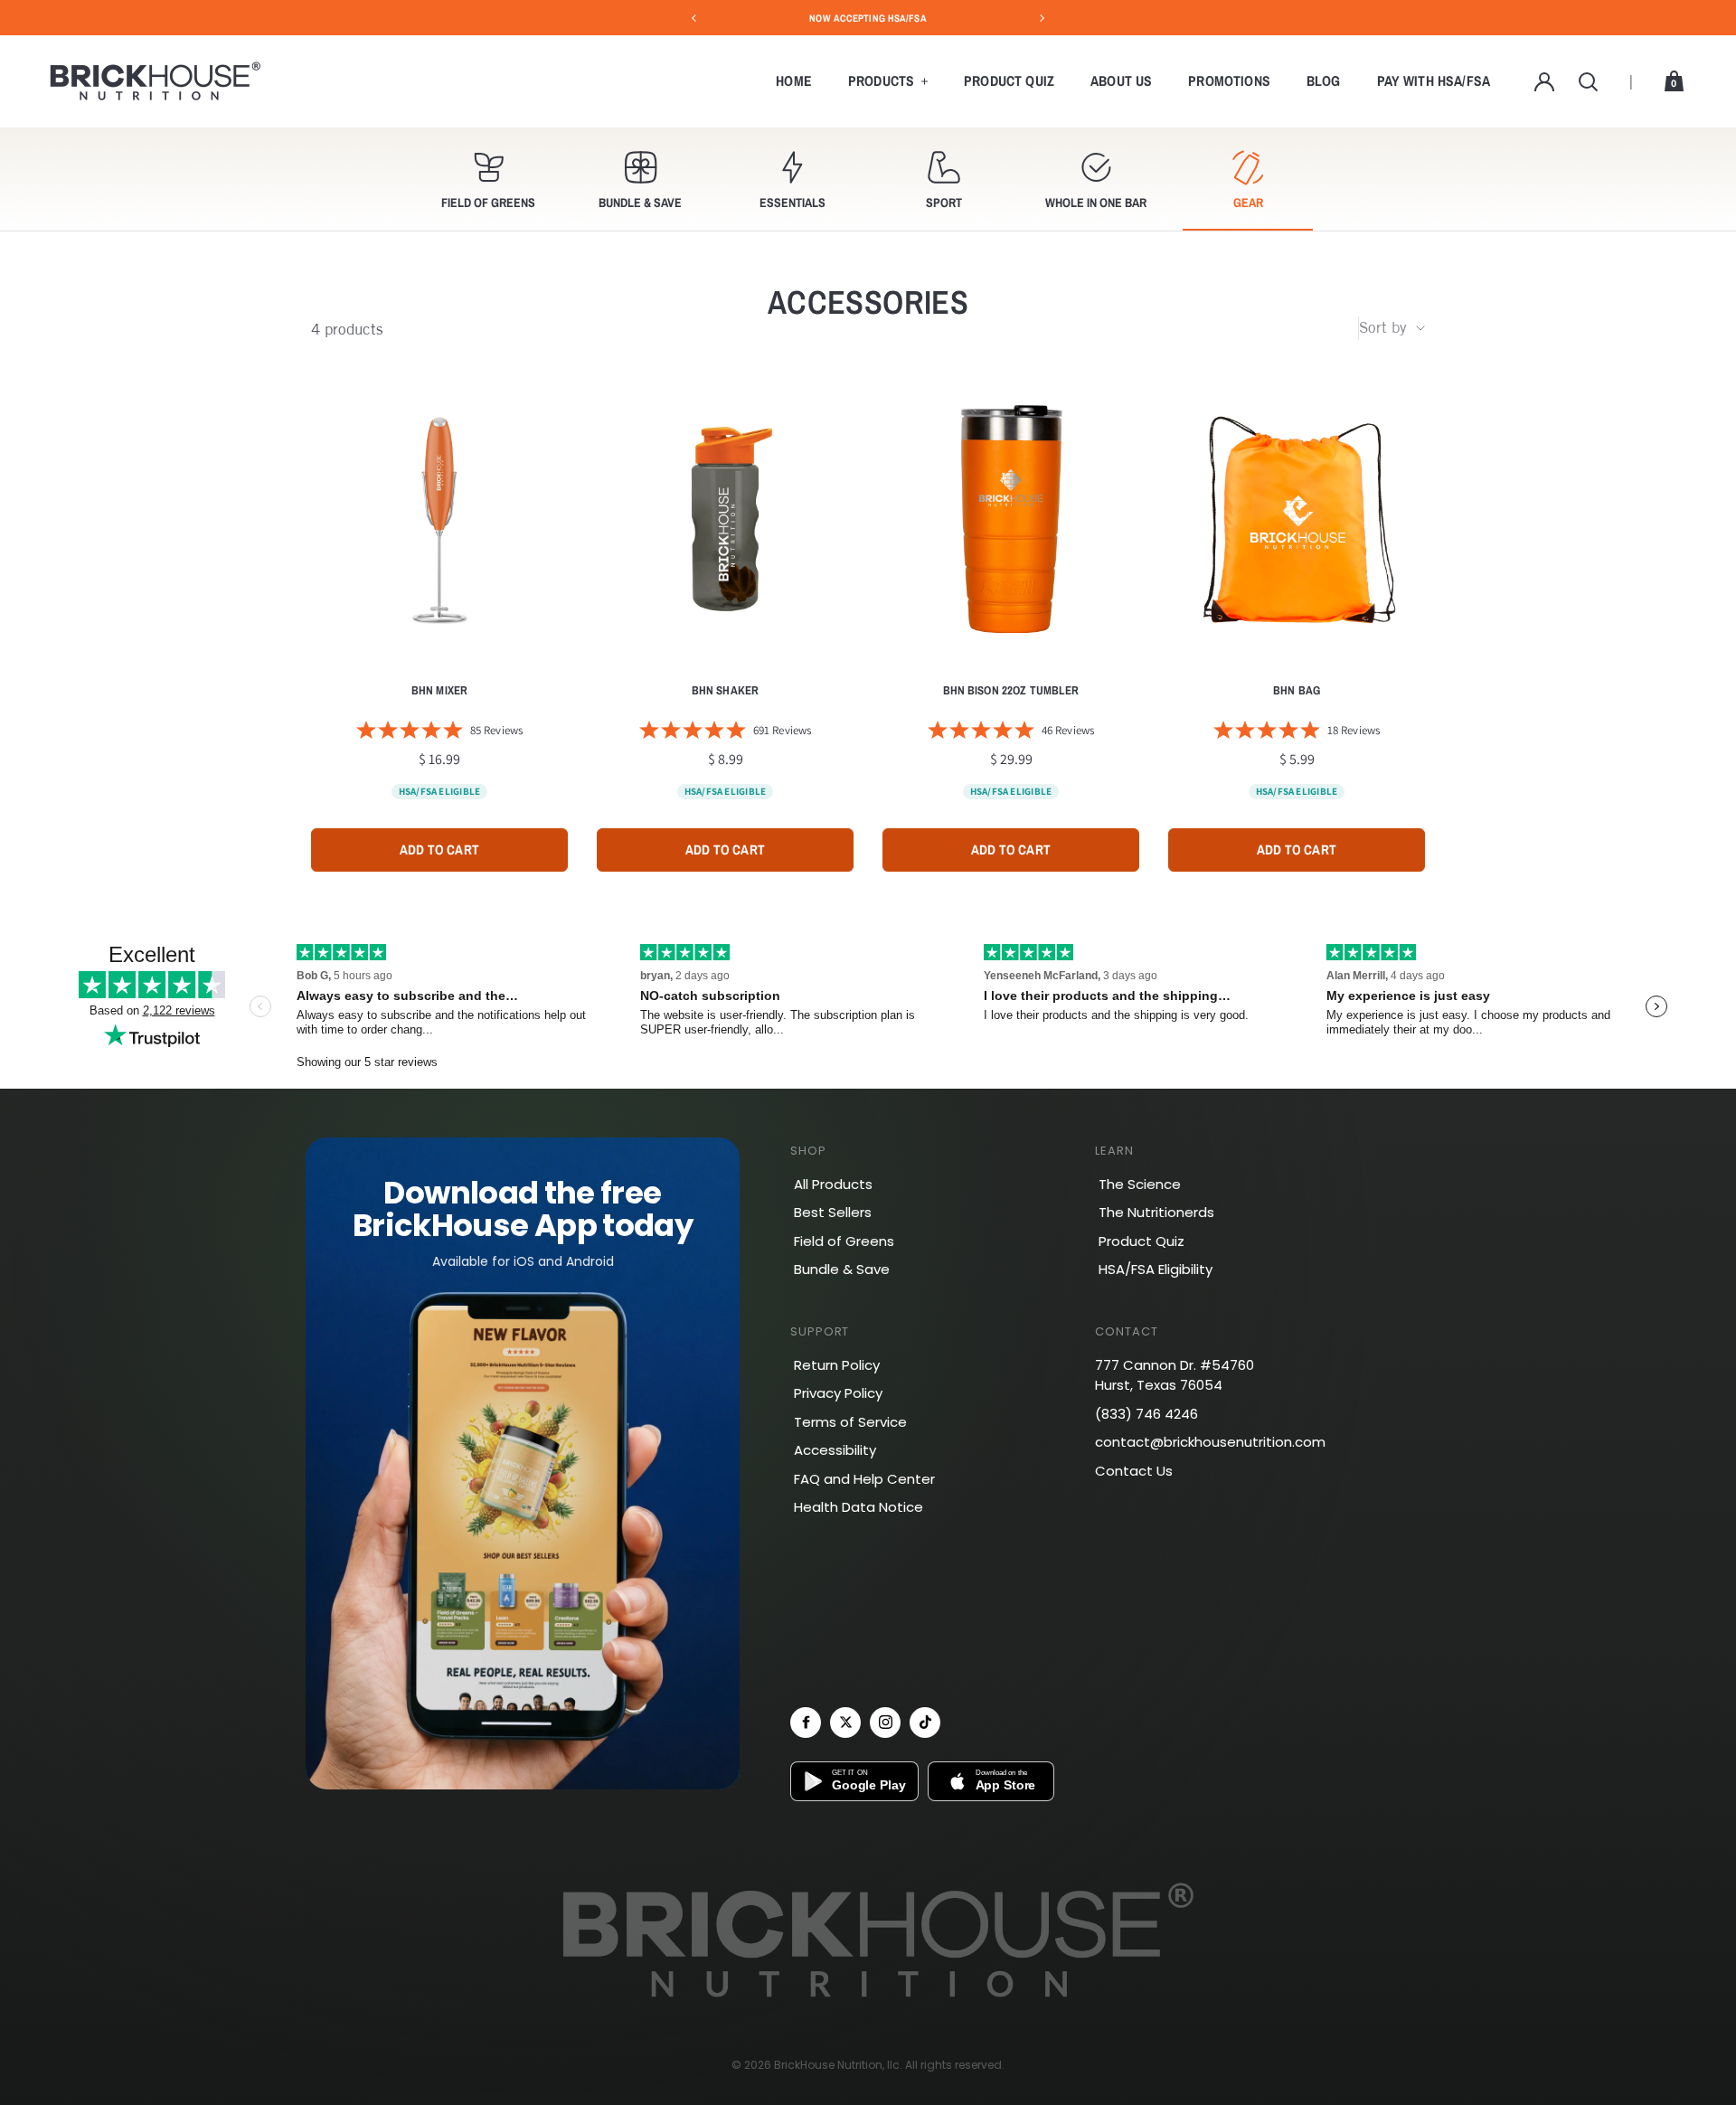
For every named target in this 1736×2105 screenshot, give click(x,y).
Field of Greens (844, 1241)
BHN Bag (1297, 691)
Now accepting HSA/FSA (868, 18)
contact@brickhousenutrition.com (1210, 1442)
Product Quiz (1009, 81)
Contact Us (1134, 1471)
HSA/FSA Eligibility (1156, 1269)
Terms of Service (850, 1422)
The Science (1140, 1184)
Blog (1324, 81)
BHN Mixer (439, 691)
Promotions (1229, 81)
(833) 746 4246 (1146, 1414)
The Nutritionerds (1156, 1212)
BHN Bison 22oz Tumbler (1011, 691)
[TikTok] (925, 1723)
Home (794, 81)
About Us (1121, 81)
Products (881, 81)
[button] (488, 179)
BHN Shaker (725, 691)
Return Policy (837, 1365)
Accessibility (835, 1450)
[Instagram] (885, 1723)
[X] (845, 1723)
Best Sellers (833, 1212)
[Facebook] (806, 1723)
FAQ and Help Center (864, 1479)
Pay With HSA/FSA (1434, 81)
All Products (833, 1184)
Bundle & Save (842, 1269)
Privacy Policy (838, 1393)
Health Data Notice (859, 1507)
